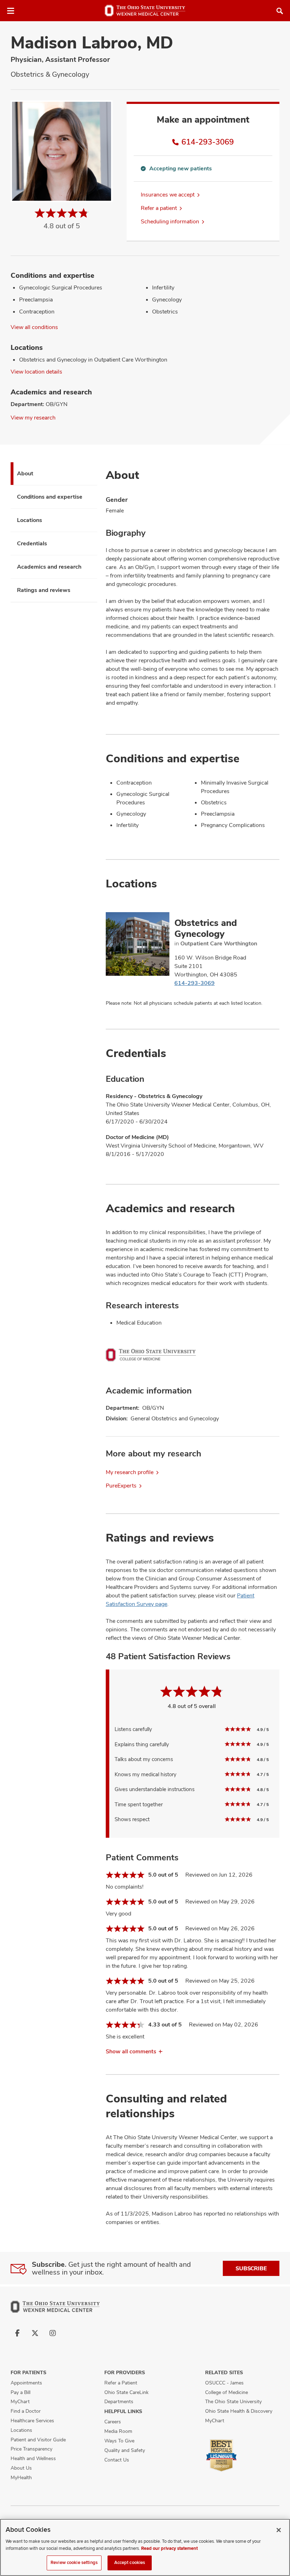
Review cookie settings (74, 2563)
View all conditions (34, 327)
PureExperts (121, 1486)
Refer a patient (159, 208)
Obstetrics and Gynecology (206, 928)
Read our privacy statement (169, 2548)
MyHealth (21, 2477)
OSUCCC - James (224, 2383)
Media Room (118, 2431)
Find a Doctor (26, 2411)
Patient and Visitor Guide (38, 2440)
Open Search (280, 11)
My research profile (130, 1472)
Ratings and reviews (44, 590)
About (25, 473)
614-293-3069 (208, 142)
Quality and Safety (125, 2450)
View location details (36, 372)
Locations (30, 520)
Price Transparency (31, 2449)
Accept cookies (130, 2563)
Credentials (32, 543)
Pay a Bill (21, 2392)
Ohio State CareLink (126, 2392)
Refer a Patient (121, 2383)
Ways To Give (119, 2441)
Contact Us (117, 2460)
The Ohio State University (233, 2401)
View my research (33, 418)
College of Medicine (227, 2392)
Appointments (26, 2383)
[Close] (279, 2530)
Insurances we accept (168, 195)
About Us (21, 2468)
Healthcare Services (32, 2420)
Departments (119, 2401)
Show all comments (131, 2051)
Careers (113, 2422)
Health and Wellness (33, 2458)
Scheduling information (170, 221)
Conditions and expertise (50, 497)
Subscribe (251, 2268)
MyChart (20, 2401)
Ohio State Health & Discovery (239, 2411)
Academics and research (49, 567)
